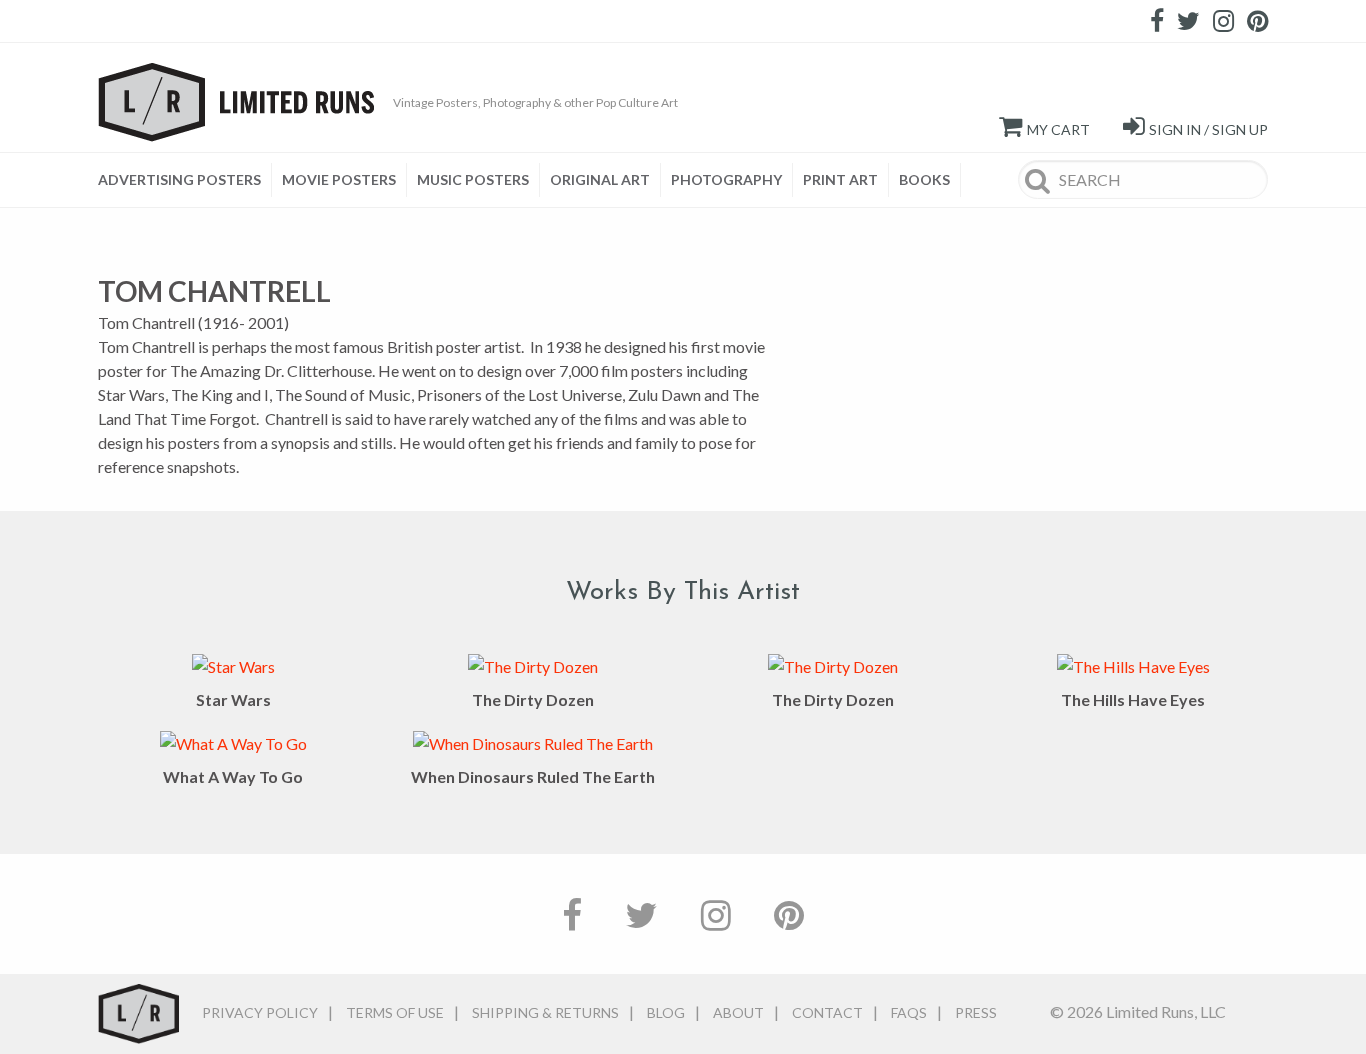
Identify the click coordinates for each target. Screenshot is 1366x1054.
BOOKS (924, 179)
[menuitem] (185, 180)
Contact (827, 1012)
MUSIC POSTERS (473, 179)
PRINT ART (840, 179)
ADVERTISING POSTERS (179, 179)
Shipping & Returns (545, 1012)
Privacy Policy (260, 1012)
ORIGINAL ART (600, 179)
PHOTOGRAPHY (726, 179)
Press (976, 1012)
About (738, 1012)
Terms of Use (395, 1012)
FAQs (909, 1012)
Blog (666, 1012)
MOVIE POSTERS (339, 179)
